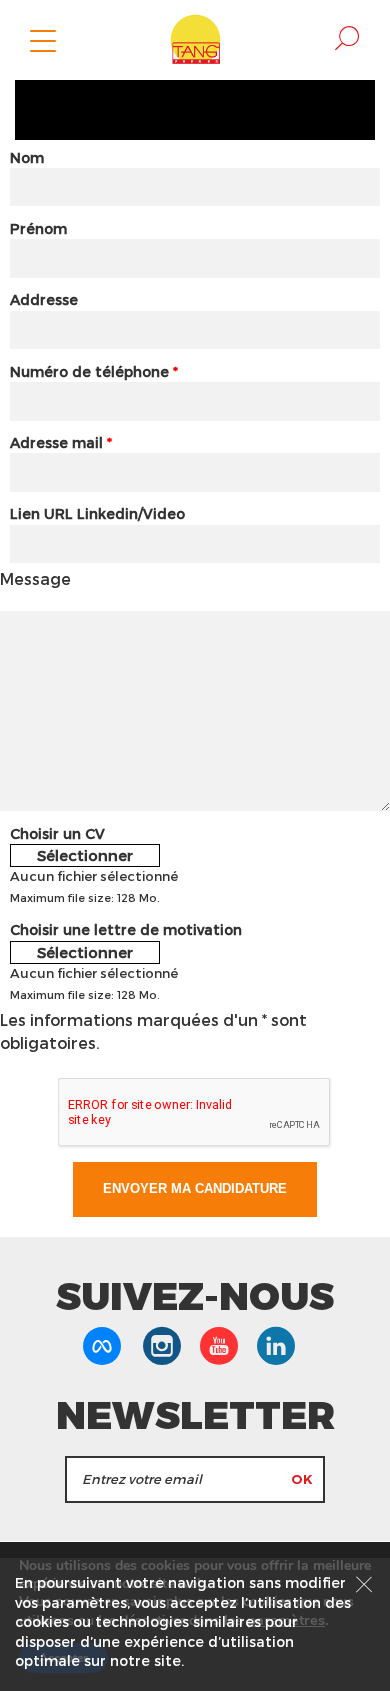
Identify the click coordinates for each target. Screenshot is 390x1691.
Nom (27, 157)
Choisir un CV (57, 833)
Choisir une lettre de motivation (126, 929)
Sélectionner (85, 855)
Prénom (38, 228)
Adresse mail (61, 442)
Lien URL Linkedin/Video (97, 513)
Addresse (44, 299)
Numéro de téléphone (94, 371)
